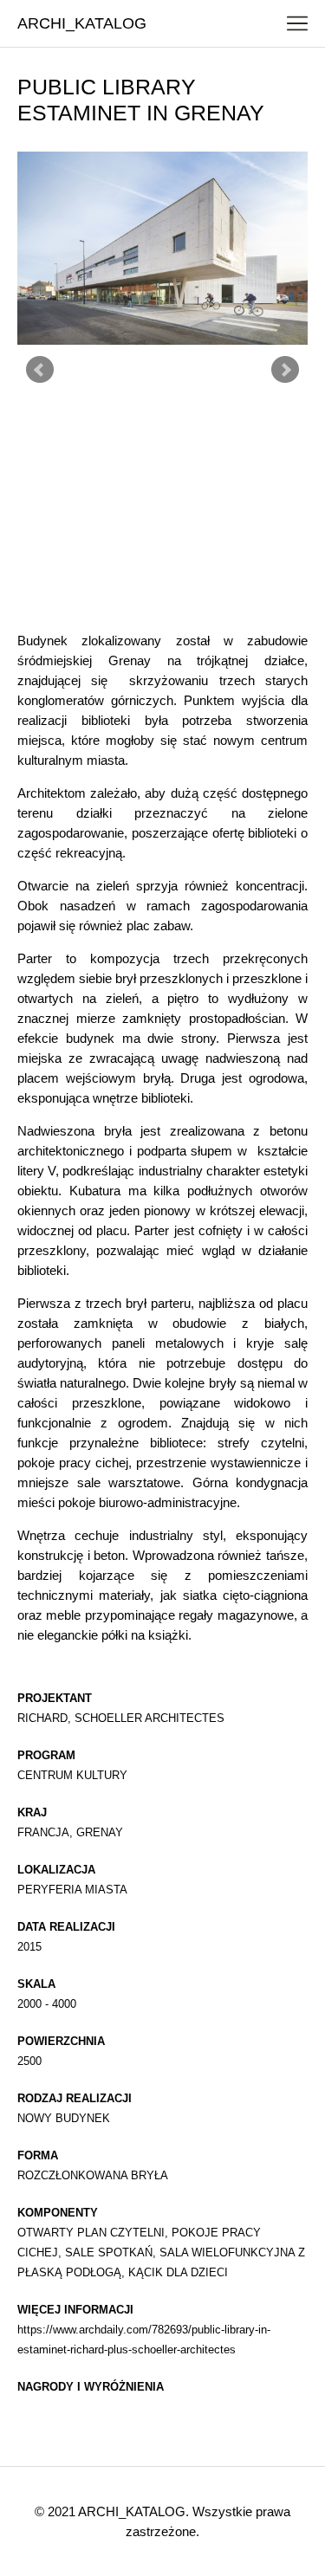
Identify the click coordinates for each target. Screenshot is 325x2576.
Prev (40, 370)
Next (285, 370)
